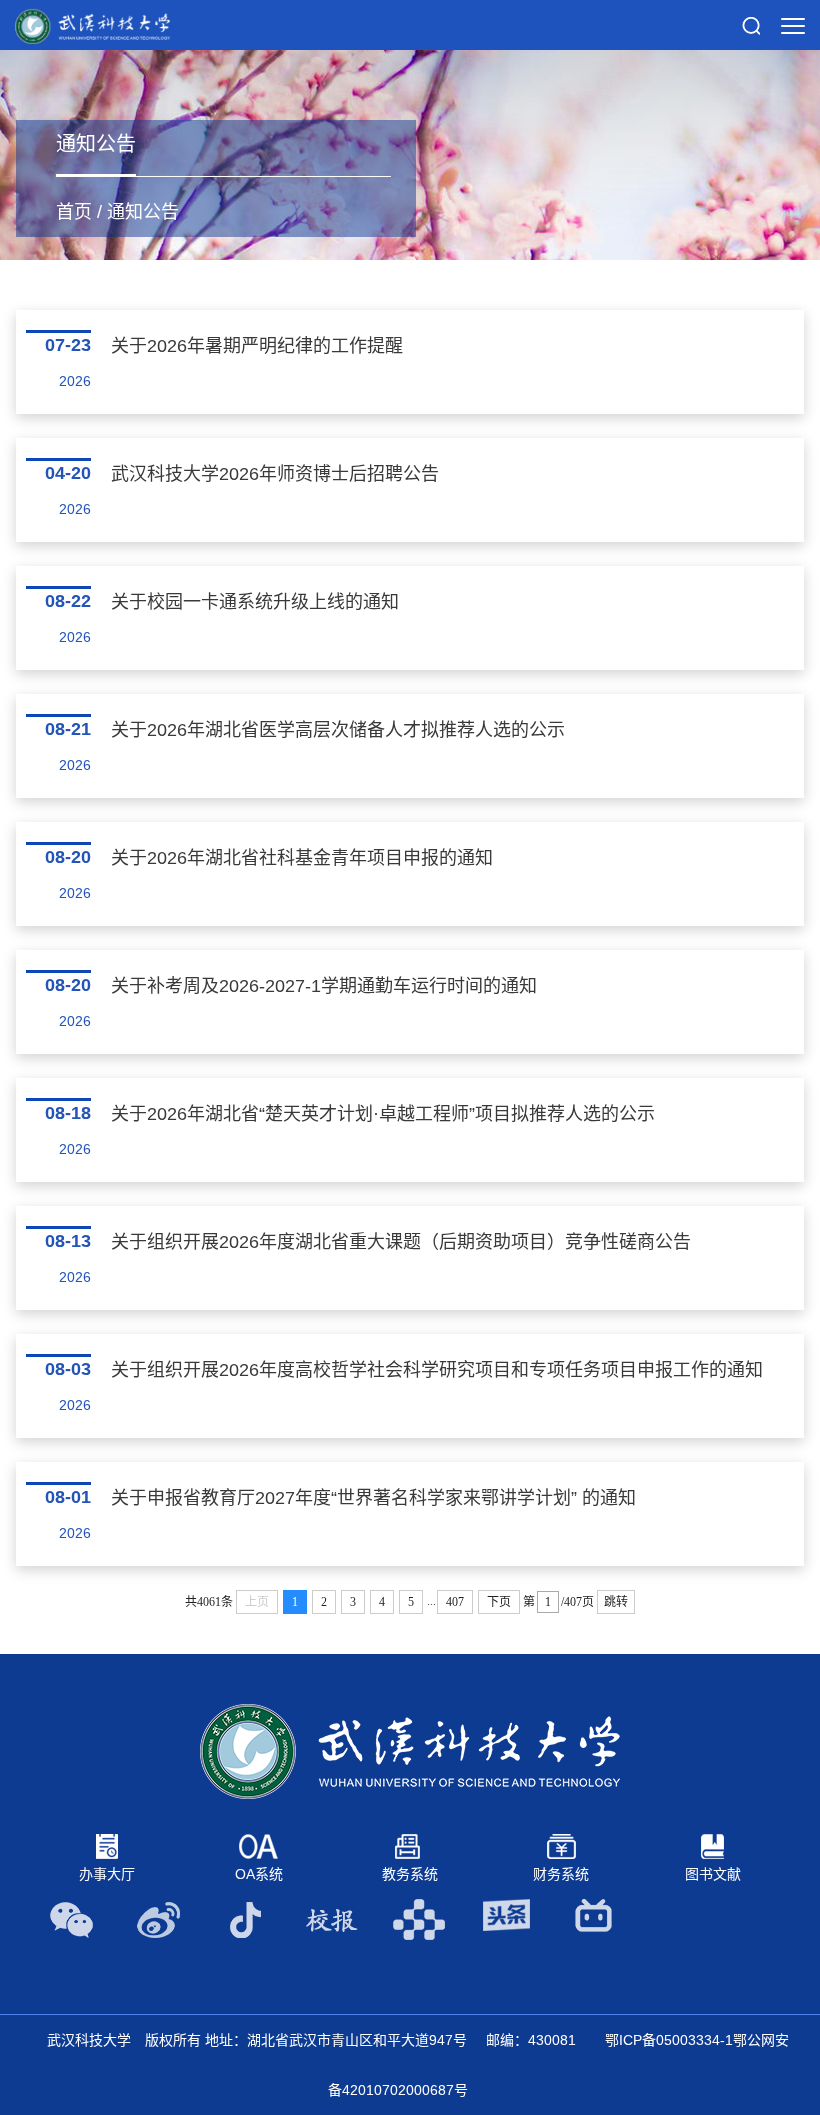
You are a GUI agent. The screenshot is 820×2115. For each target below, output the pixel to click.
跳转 (616, 1602)
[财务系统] (561, 1845)
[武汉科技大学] (92, 25)
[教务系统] (410, 1845)
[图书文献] (713, 1845)
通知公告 (143, 212)
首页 (74, 212)
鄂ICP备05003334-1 (669, 2040)
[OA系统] (258, 1845)
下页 (499, 1602)
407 (455, 1602)
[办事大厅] (107, 1845)
